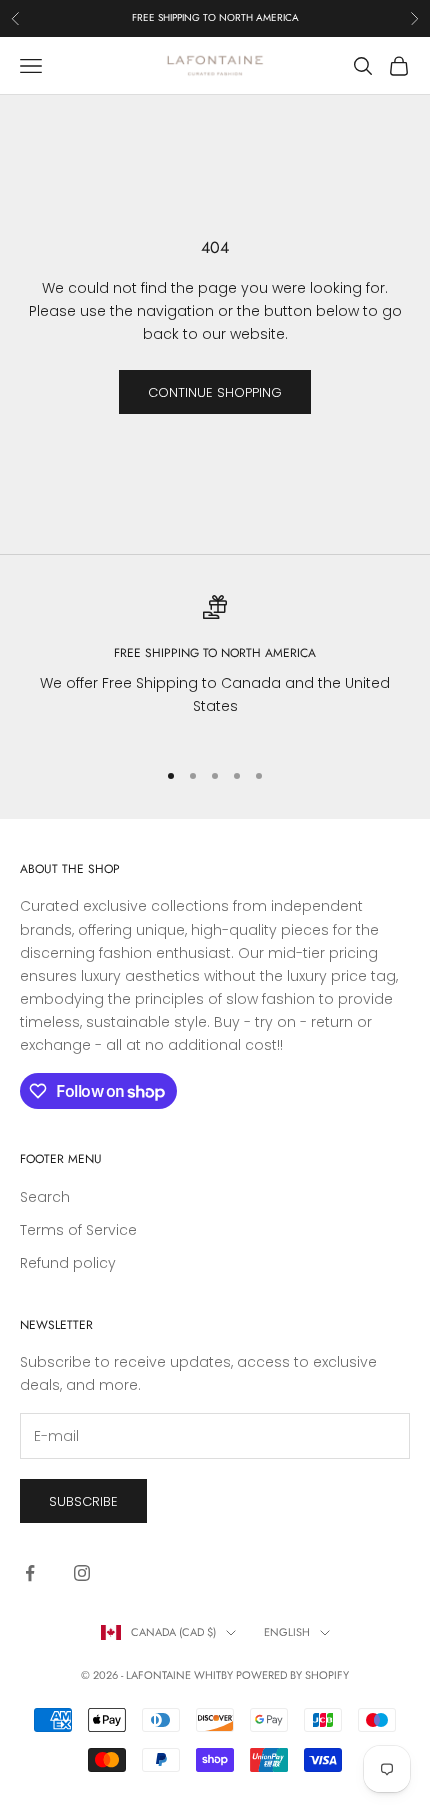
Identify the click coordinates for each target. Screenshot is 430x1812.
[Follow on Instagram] (82, 1573)
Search (45, 1197)
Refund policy (68, 1263)
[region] (215, 668)
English (287, 1632)
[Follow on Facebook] (30, 1573)
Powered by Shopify (292, 1675)
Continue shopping (215, 392)
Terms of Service (78, 1230)
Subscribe (83, 1501)
